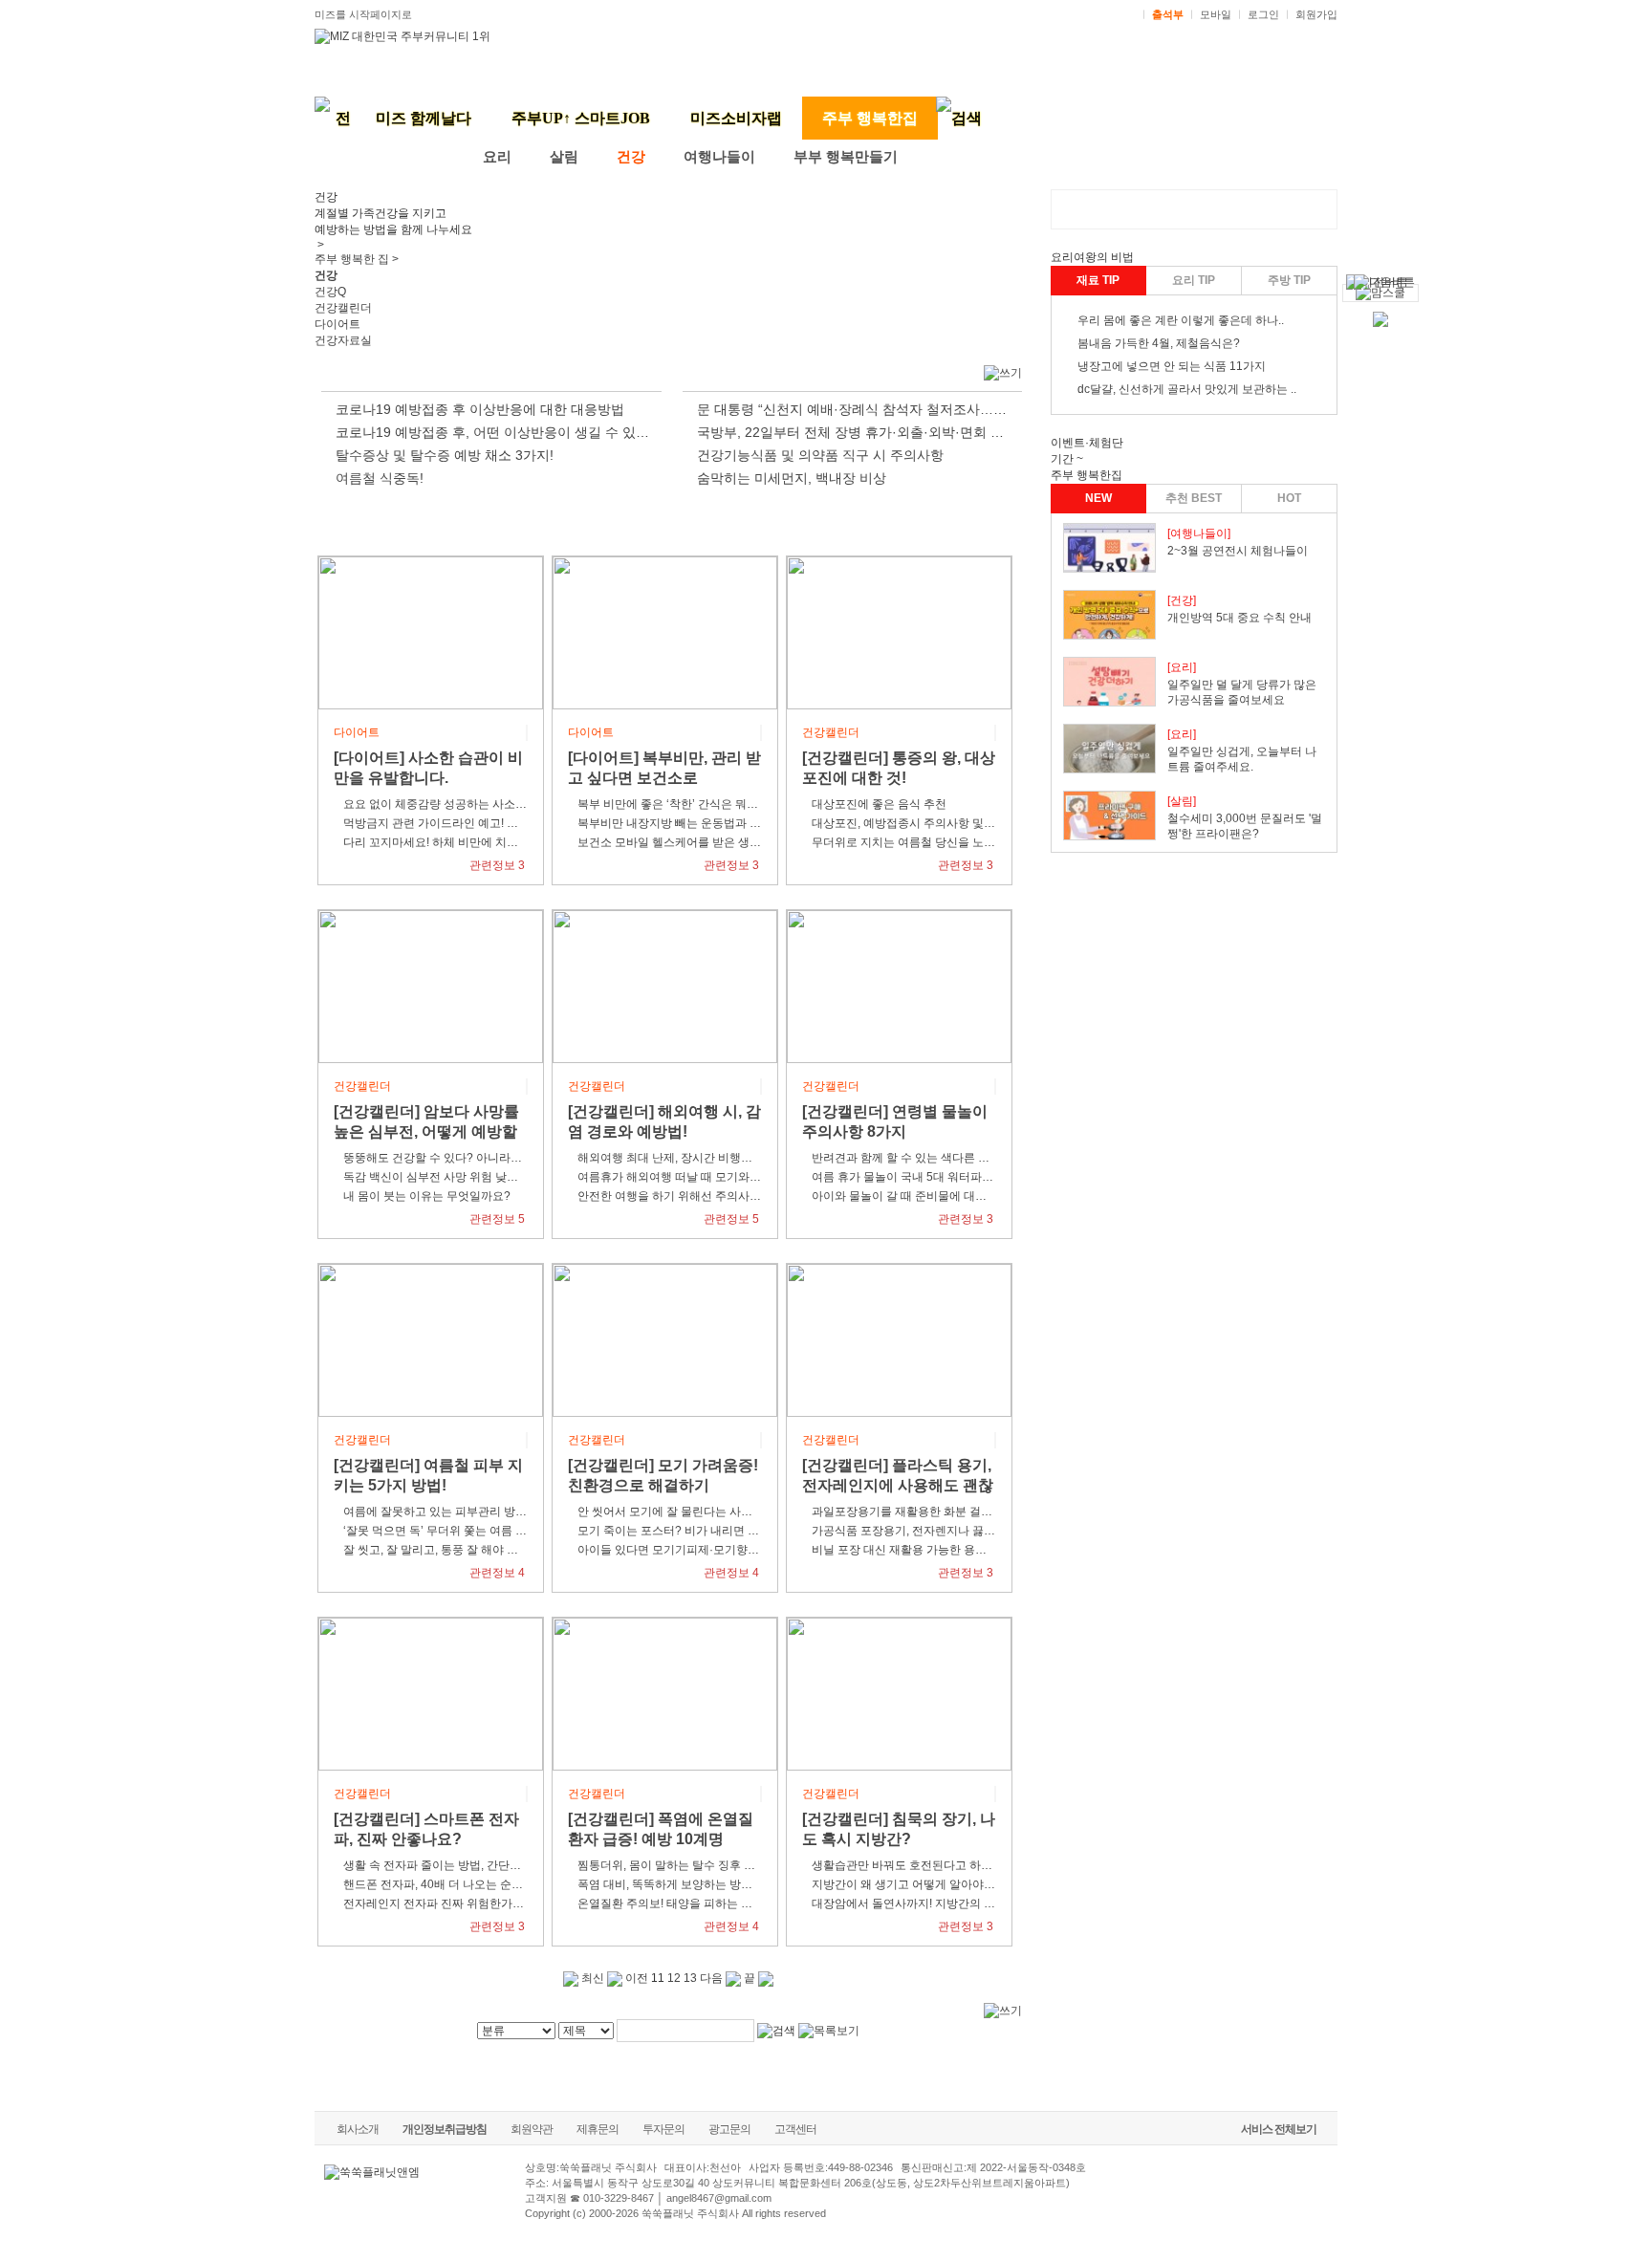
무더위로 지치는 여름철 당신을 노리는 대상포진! (935, 842)
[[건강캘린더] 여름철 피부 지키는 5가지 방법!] (431, 1339)
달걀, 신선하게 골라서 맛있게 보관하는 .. (1193, 389)
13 (690, 1978)
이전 (635, 1978)
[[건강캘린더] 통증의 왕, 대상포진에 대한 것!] (899, 632)
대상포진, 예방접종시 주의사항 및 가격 (911, 823)
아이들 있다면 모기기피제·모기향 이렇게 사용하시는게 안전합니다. (749, 1550)
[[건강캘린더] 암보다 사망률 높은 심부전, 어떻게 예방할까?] (431, 986)
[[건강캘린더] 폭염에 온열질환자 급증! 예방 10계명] (665, 1693)
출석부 (1168, 14)
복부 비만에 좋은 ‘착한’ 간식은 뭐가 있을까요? (696, 804)
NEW (1098, 498)
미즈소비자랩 (736, 118)
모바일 (1216, 14)
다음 (713, 1978)
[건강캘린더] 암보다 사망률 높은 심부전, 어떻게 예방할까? (426, 1131)
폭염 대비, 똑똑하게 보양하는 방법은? (674, 1884)
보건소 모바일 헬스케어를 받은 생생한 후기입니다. (706, 842)
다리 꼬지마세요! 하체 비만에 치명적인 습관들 (461, 842)
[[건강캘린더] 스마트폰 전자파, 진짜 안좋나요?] (431, 1693)
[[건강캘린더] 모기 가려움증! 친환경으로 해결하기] (665, 1339)
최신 (591, 1978)
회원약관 (532, 2129)
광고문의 (729, 2129)
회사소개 (358, 2129)
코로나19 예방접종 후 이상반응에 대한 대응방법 (480, 409)
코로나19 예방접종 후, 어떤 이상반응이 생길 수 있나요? (503, 432)
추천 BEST (1194, 498)
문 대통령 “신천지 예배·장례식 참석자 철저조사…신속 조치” (876, 409)
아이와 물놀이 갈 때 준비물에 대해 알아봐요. (925, 1196)
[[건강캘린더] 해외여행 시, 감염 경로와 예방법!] (665, 986)
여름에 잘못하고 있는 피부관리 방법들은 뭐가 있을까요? (487, 1512)
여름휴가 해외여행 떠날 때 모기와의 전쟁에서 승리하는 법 (725, 1177)
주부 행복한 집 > (357, 259)
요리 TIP (1194, 280)
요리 (497, 157)
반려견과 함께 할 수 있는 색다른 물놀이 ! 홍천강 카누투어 (958, 1158)
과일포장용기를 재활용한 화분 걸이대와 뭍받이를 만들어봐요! (969, 1512)
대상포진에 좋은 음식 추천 (879, 804)
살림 (564, 157)
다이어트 (337, 324)
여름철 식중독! (380, 478)
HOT (1289, 498)
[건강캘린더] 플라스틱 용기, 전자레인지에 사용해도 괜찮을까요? (898, 1485)
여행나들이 (719, 157)
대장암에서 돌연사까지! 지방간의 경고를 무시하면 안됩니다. (965, 1903)
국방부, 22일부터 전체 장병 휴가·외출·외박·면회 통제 (857, 432)
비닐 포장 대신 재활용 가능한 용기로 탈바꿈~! (928, 1550)
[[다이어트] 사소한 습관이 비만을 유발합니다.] (431, 632)
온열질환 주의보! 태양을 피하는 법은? (674, 1903)
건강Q (330, 292)
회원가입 (1316, 14)
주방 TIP (1289, 280)
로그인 (1263, 14)
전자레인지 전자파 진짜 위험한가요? (437, 1903)
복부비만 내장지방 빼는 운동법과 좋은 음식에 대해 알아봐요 (731, 823)
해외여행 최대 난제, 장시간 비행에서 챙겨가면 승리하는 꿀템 (732, 1158)
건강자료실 (343, 340)
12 (674, 1978)
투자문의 (663, 2129)
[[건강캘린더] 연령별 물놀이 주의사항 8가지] (899, 986)
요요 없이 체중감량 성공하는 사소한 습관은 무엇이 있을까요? (500, 804)
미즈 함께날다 (424, 118)
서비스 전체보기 (1279, 2129)
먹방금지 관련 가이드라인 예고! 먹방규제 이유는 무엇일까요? (500, 823)
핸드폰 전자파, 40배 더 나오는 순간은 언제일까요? (472, 1884)
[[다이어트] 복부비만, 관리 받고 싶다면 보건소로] (665, 632)
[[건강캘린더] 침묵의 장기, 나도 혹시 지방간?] (899, 1693)
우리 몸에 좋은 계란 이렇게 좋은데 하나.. (1181, 320)
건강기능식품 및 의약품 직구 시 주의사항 (820, 455)
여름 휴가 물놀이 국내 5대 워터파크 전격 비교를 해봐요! (954, 1177)
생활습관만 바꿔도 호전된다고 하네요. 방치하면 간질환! (954, 1865)
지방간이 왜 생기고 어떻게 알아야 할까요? (920, 1884)
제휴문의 (598, 2129)
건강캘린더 (343, 308)
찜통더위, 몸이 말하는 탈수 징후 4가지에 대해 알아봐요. (720, 1865)
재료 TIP (1098, 280)
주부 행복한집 (870, 118)
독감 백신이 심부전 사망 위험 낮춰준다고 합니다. (468, 1177)
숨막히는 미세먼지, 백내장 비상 (792, 478)
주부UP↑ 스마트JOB (581, 118)
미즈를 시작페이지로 (363, 14)
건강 (631, 157)
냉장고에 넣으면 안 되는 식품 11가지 (1172, 366)
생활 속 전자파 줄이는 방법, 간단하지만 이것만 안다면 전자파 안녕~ (516, 1865)
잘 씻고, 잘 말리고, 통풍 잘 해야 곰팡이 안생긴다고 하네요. (492, 1550)
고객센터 (795, 2129)
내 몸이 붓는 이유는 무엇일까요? (427, 1196)
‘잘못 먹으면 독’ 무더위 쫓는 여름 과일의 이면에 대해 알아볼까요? (511, 1531)
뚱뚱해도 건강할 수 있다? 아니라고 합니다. (453, 1158)
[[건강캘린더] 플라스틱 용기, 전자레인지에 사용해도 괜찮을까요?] (899, 1339)
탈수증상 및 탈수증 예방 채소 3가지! (445, 455)
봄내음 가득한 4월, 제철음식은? (1159, 343)
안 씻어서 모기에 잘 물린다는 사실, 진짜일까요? (700, 1512)
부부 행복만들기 (846, 157)
